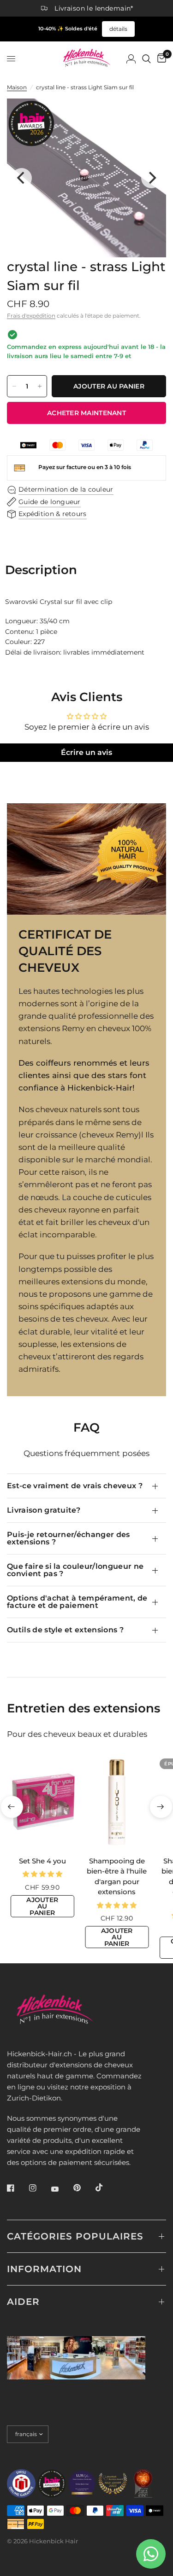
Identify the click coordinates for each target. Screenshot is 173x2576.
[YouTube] (61, 2189)
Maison (17, 87)
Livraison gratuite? (44, 1510)
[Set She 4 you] (42, 1802)
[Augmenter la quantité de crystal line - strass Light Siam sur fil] (40, 386)
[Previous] (22, 178)
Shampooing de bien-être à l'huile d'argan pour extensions (117, 1876)
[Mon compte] (131, 59)
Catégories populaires (75, 2236)
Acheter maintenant (86, 413)
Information (44, 2269)
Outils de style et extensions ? (65, 1630)
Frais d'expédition (31, 316)
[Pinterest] (84, 2187)
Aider (23, 2302)
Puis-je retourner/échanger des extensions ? (69, 1538)
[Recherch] (146, 59)
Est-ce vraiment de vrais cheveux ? (75, 1486)
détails (118, 29)
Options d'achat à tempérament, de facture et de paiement (77, 1602)
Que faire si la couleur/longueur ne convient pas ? (75, 1570)
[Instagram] (39, 2188)
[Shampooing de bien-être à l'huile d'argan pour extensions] (117, 1802)
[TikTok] (106, 2187)
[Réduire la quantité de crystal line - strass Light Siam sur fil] (14, 386)
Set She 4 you (42, 1860)
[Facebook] (17, 2188)
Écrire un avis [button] (86, 752)
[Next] (151, 178)
